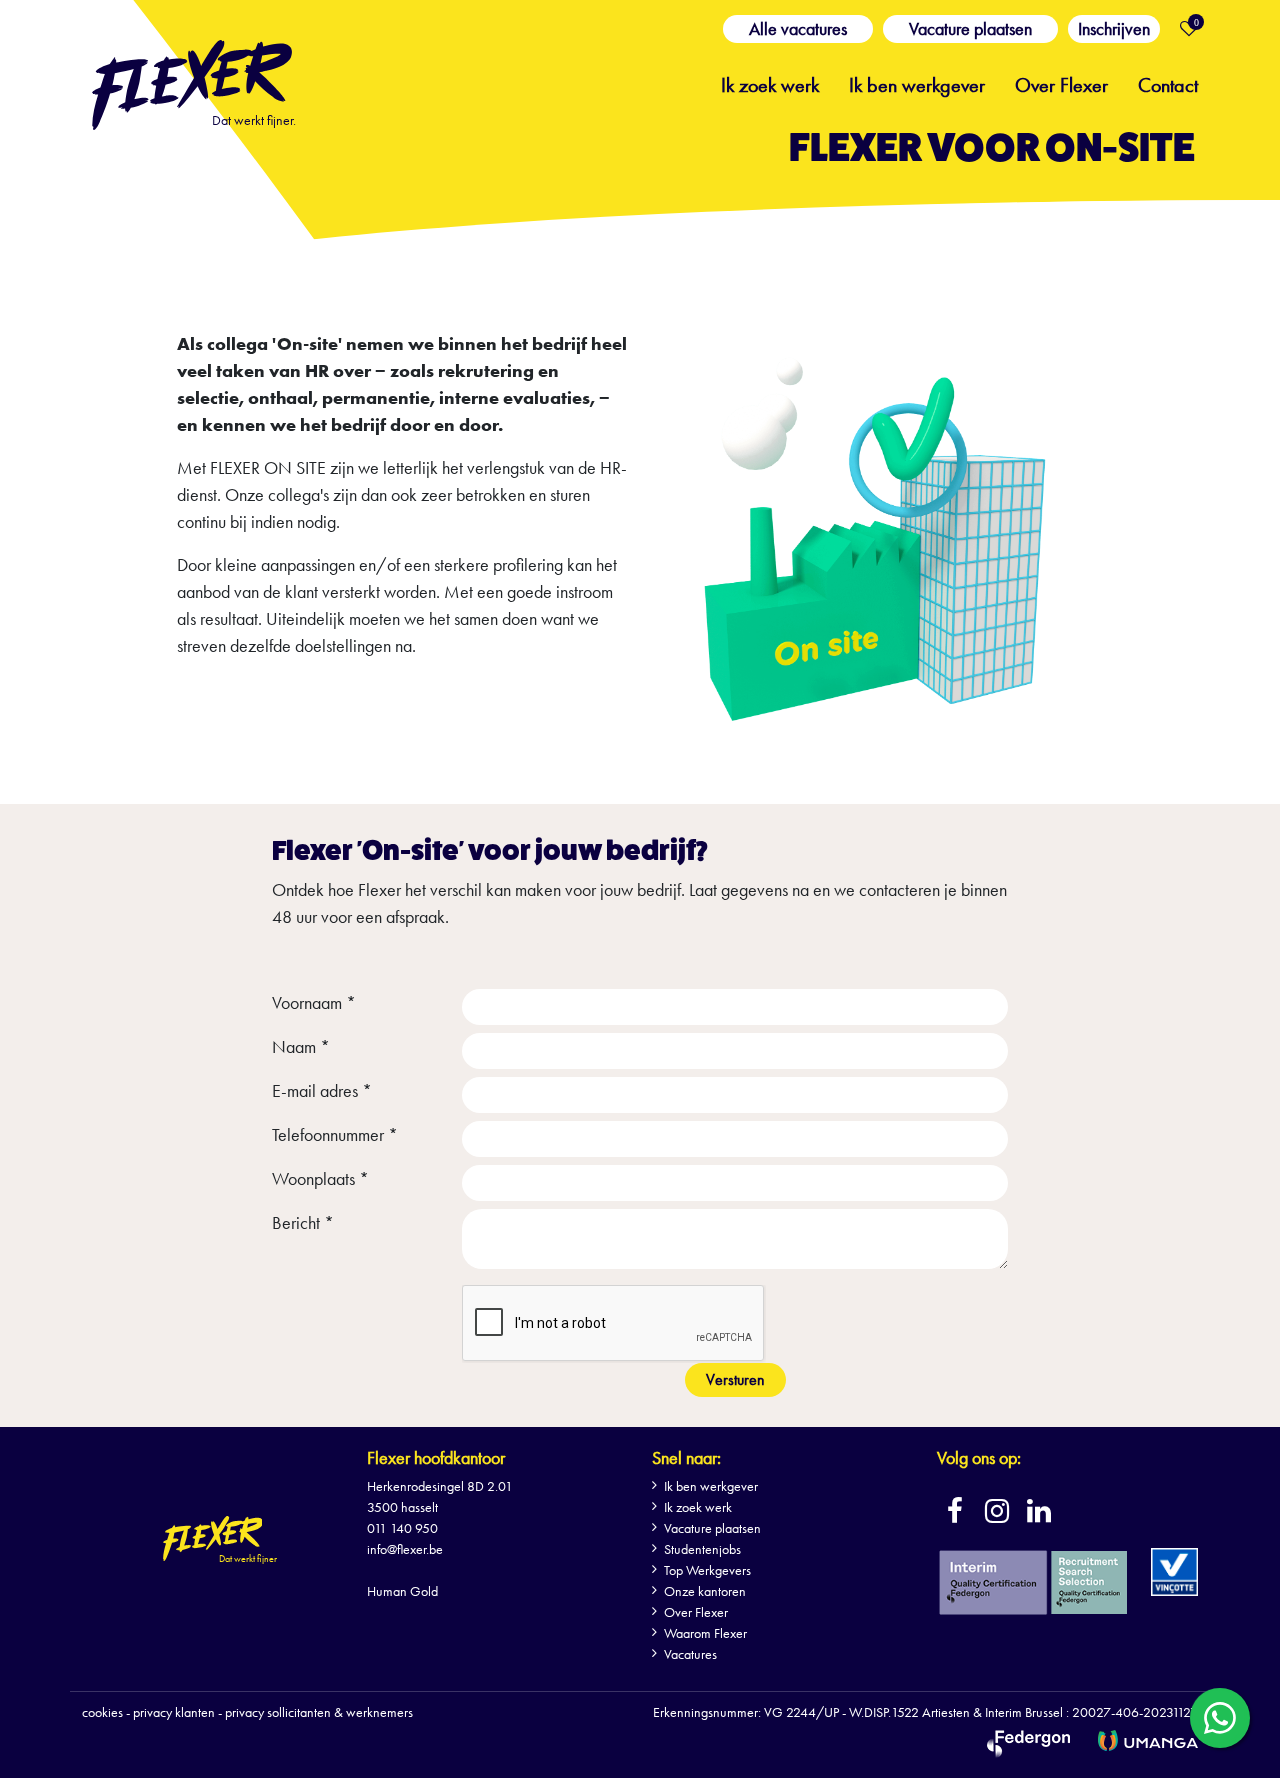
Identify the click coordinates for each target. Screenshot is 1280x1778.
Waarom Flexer (705, 1633)
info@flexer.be (405, 1549)
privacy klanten (174, 1712)
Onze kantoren (705, 1591)
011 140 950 (402, 1528)
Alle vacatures (798, 28)
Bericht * (303, 1222)
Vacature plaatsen (970, 28)
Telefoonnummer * (335, 1134)
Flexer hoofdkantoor (436, 1457)
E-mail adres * (322, 1090)
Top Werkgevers (707, 1570)
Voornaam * (314, 1002)
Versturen (735, 1379)
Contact (1168, 83)
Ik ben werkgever (917, 83)
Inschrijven (1114, 28)
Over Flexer (1061, 83)
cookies (102, 1712)
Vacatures (690, 1654)
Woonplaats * (320, 1178)
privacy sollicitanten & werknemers (319, 1712)
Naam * (301, 1046)
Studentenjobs (702, 1549)
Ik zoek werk (770, 83)
